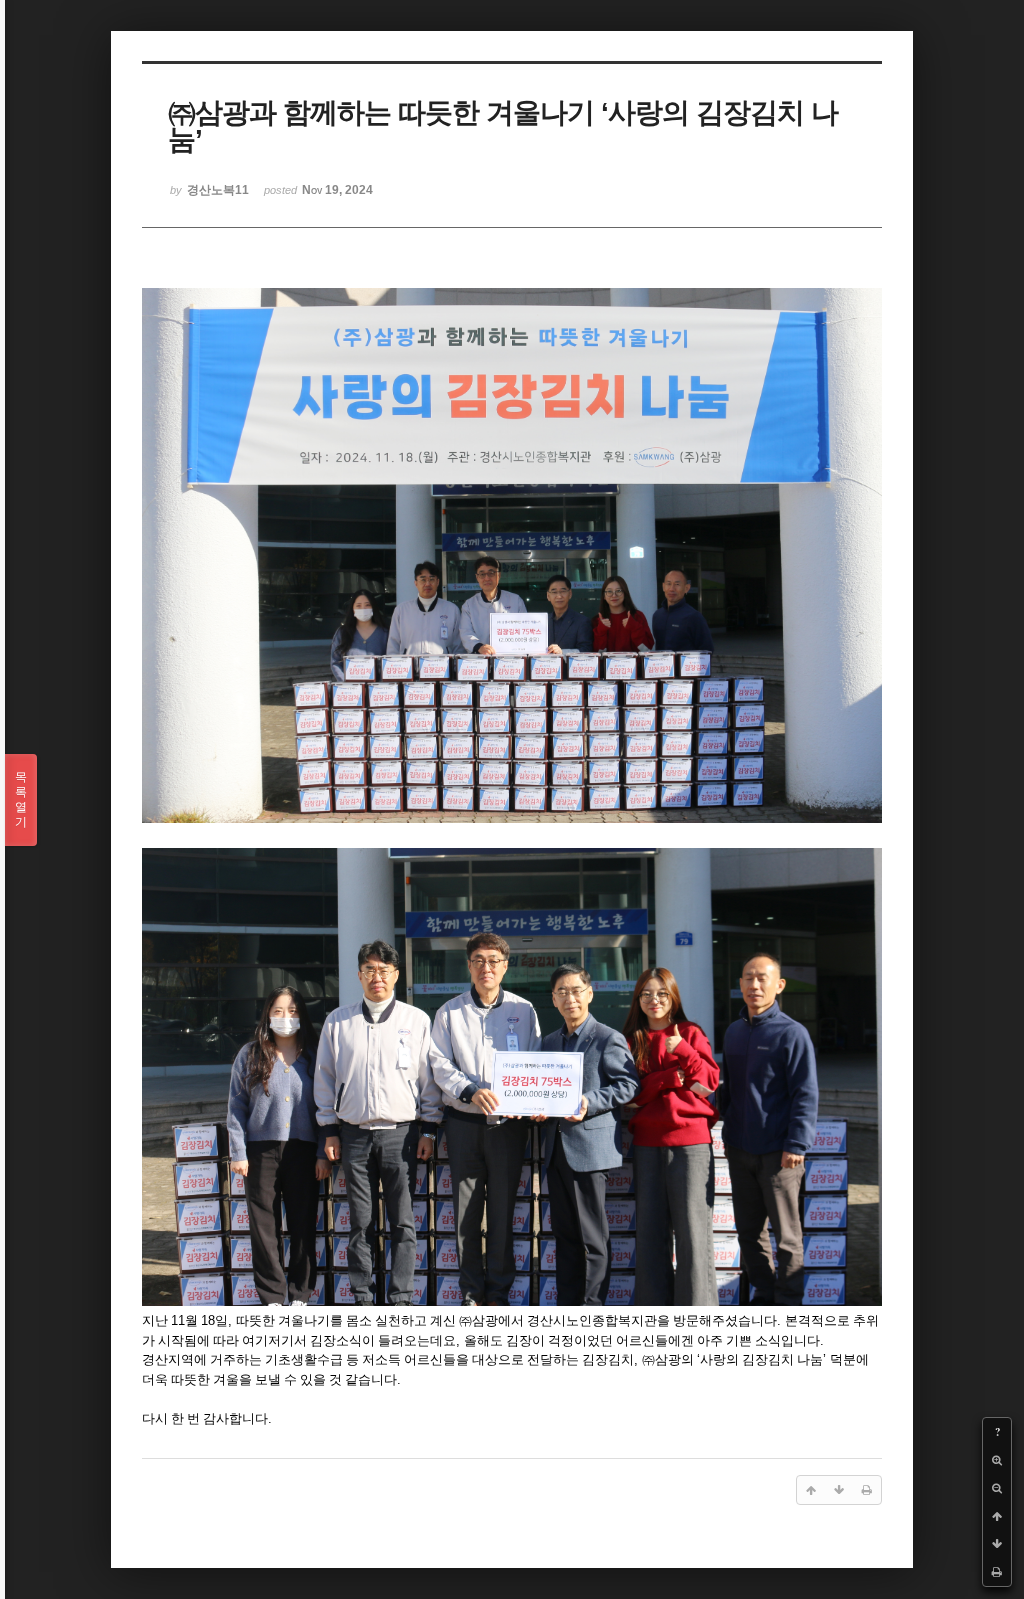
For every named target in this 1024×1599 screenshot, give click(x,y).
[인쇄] (997, 1572)
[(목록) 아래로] (997, 1544)
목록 (21, 799)
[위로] (997, 1516)
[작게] (997, 1488)
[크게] (997, 1460)
